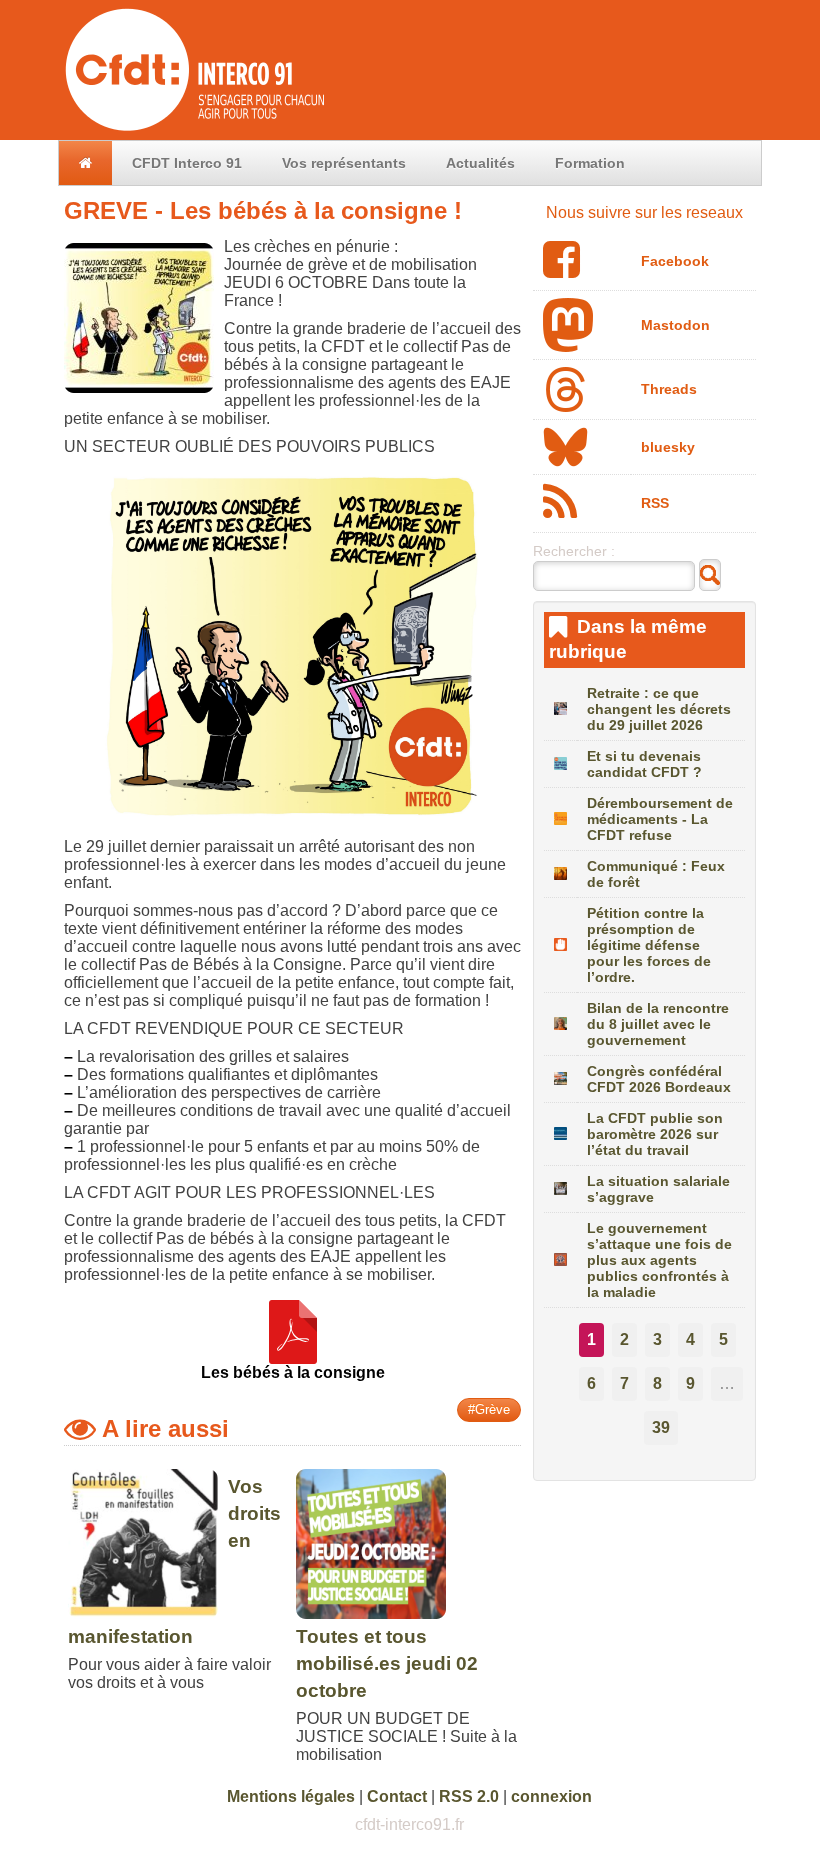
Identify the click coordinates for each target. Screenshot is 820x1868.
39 (661, 1427)
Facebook (675, 261)
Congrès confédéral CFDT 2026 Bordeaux (659, 1079)
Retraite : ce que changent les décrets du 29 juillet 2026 (659, 709)
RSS (655, 503)
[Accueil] (193, 130)
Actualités (480, 163)
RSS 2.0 (469, 1796)
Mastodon (675, 325)
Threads (669, 389)
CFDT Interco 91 (187, 163)
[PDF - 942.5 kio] (293, 1354)
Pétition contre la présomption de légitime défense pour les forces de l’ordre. (649, 945)
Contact (397, 1796)
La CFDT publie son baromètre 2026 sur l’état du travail (655, 1134)
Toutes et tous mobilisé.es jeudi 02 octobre (387, 1663)
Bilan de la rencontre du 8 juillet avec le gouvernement (658, 1024)
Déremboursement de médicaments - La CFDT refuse (660, 819)
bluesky (668, 447)
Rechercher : (574, 551)
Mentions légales (291, 1796)
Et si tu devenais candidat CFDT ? (644, 764)
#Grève (489, 1409)
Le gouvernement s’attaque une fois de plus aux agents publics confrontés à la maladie (659, 1260)
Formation (590, 163)
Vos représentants (344, 163)
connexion (551, 1796)
